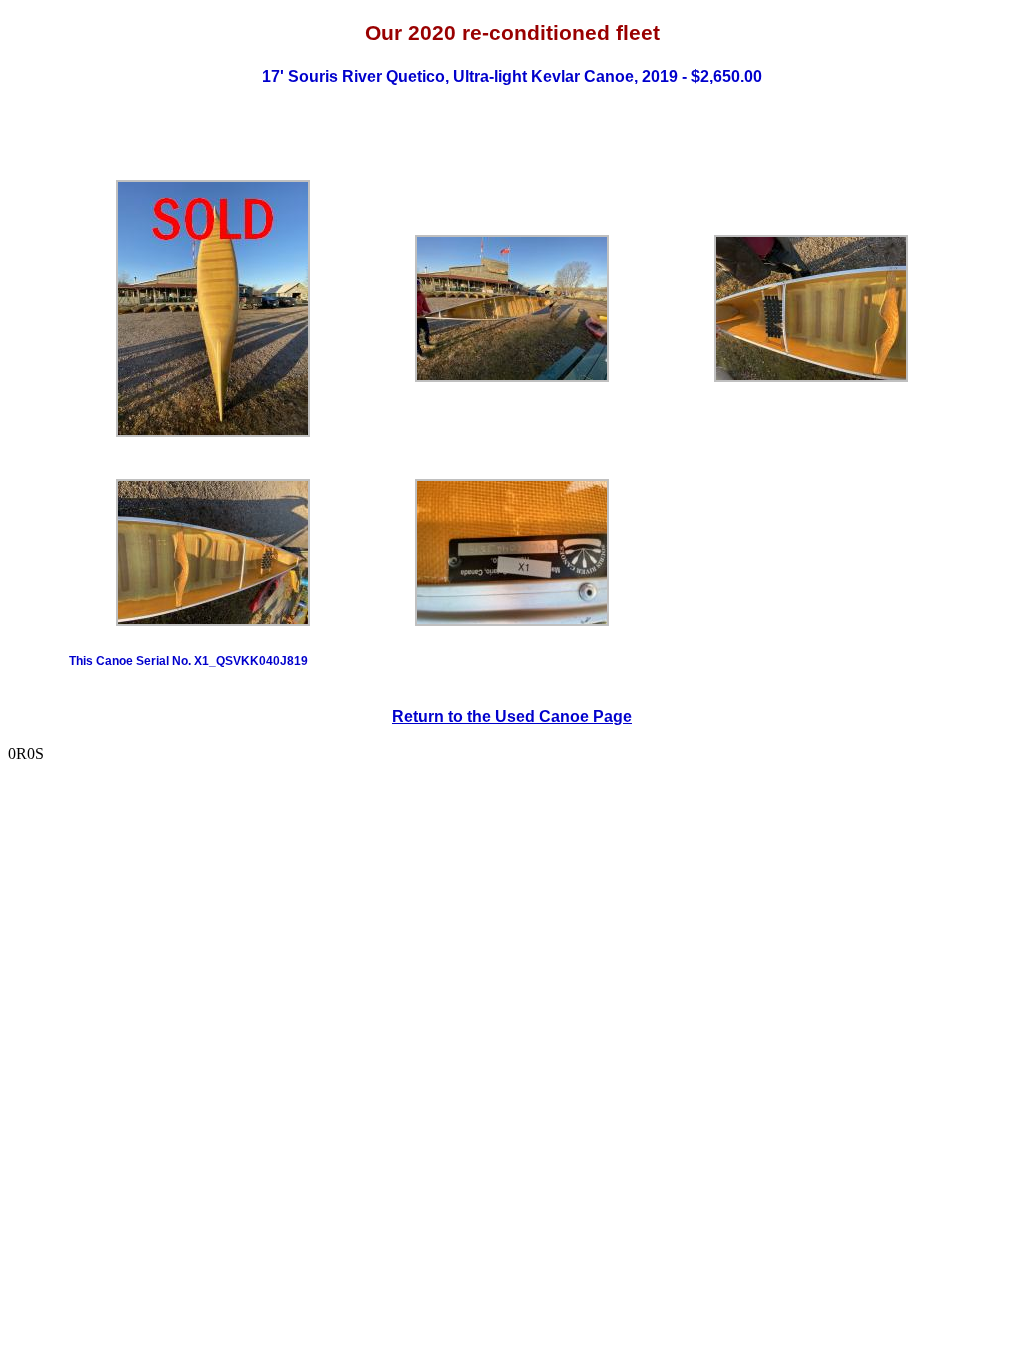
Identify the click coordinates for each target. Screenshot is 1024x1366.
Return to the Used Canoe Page (512, 716)
